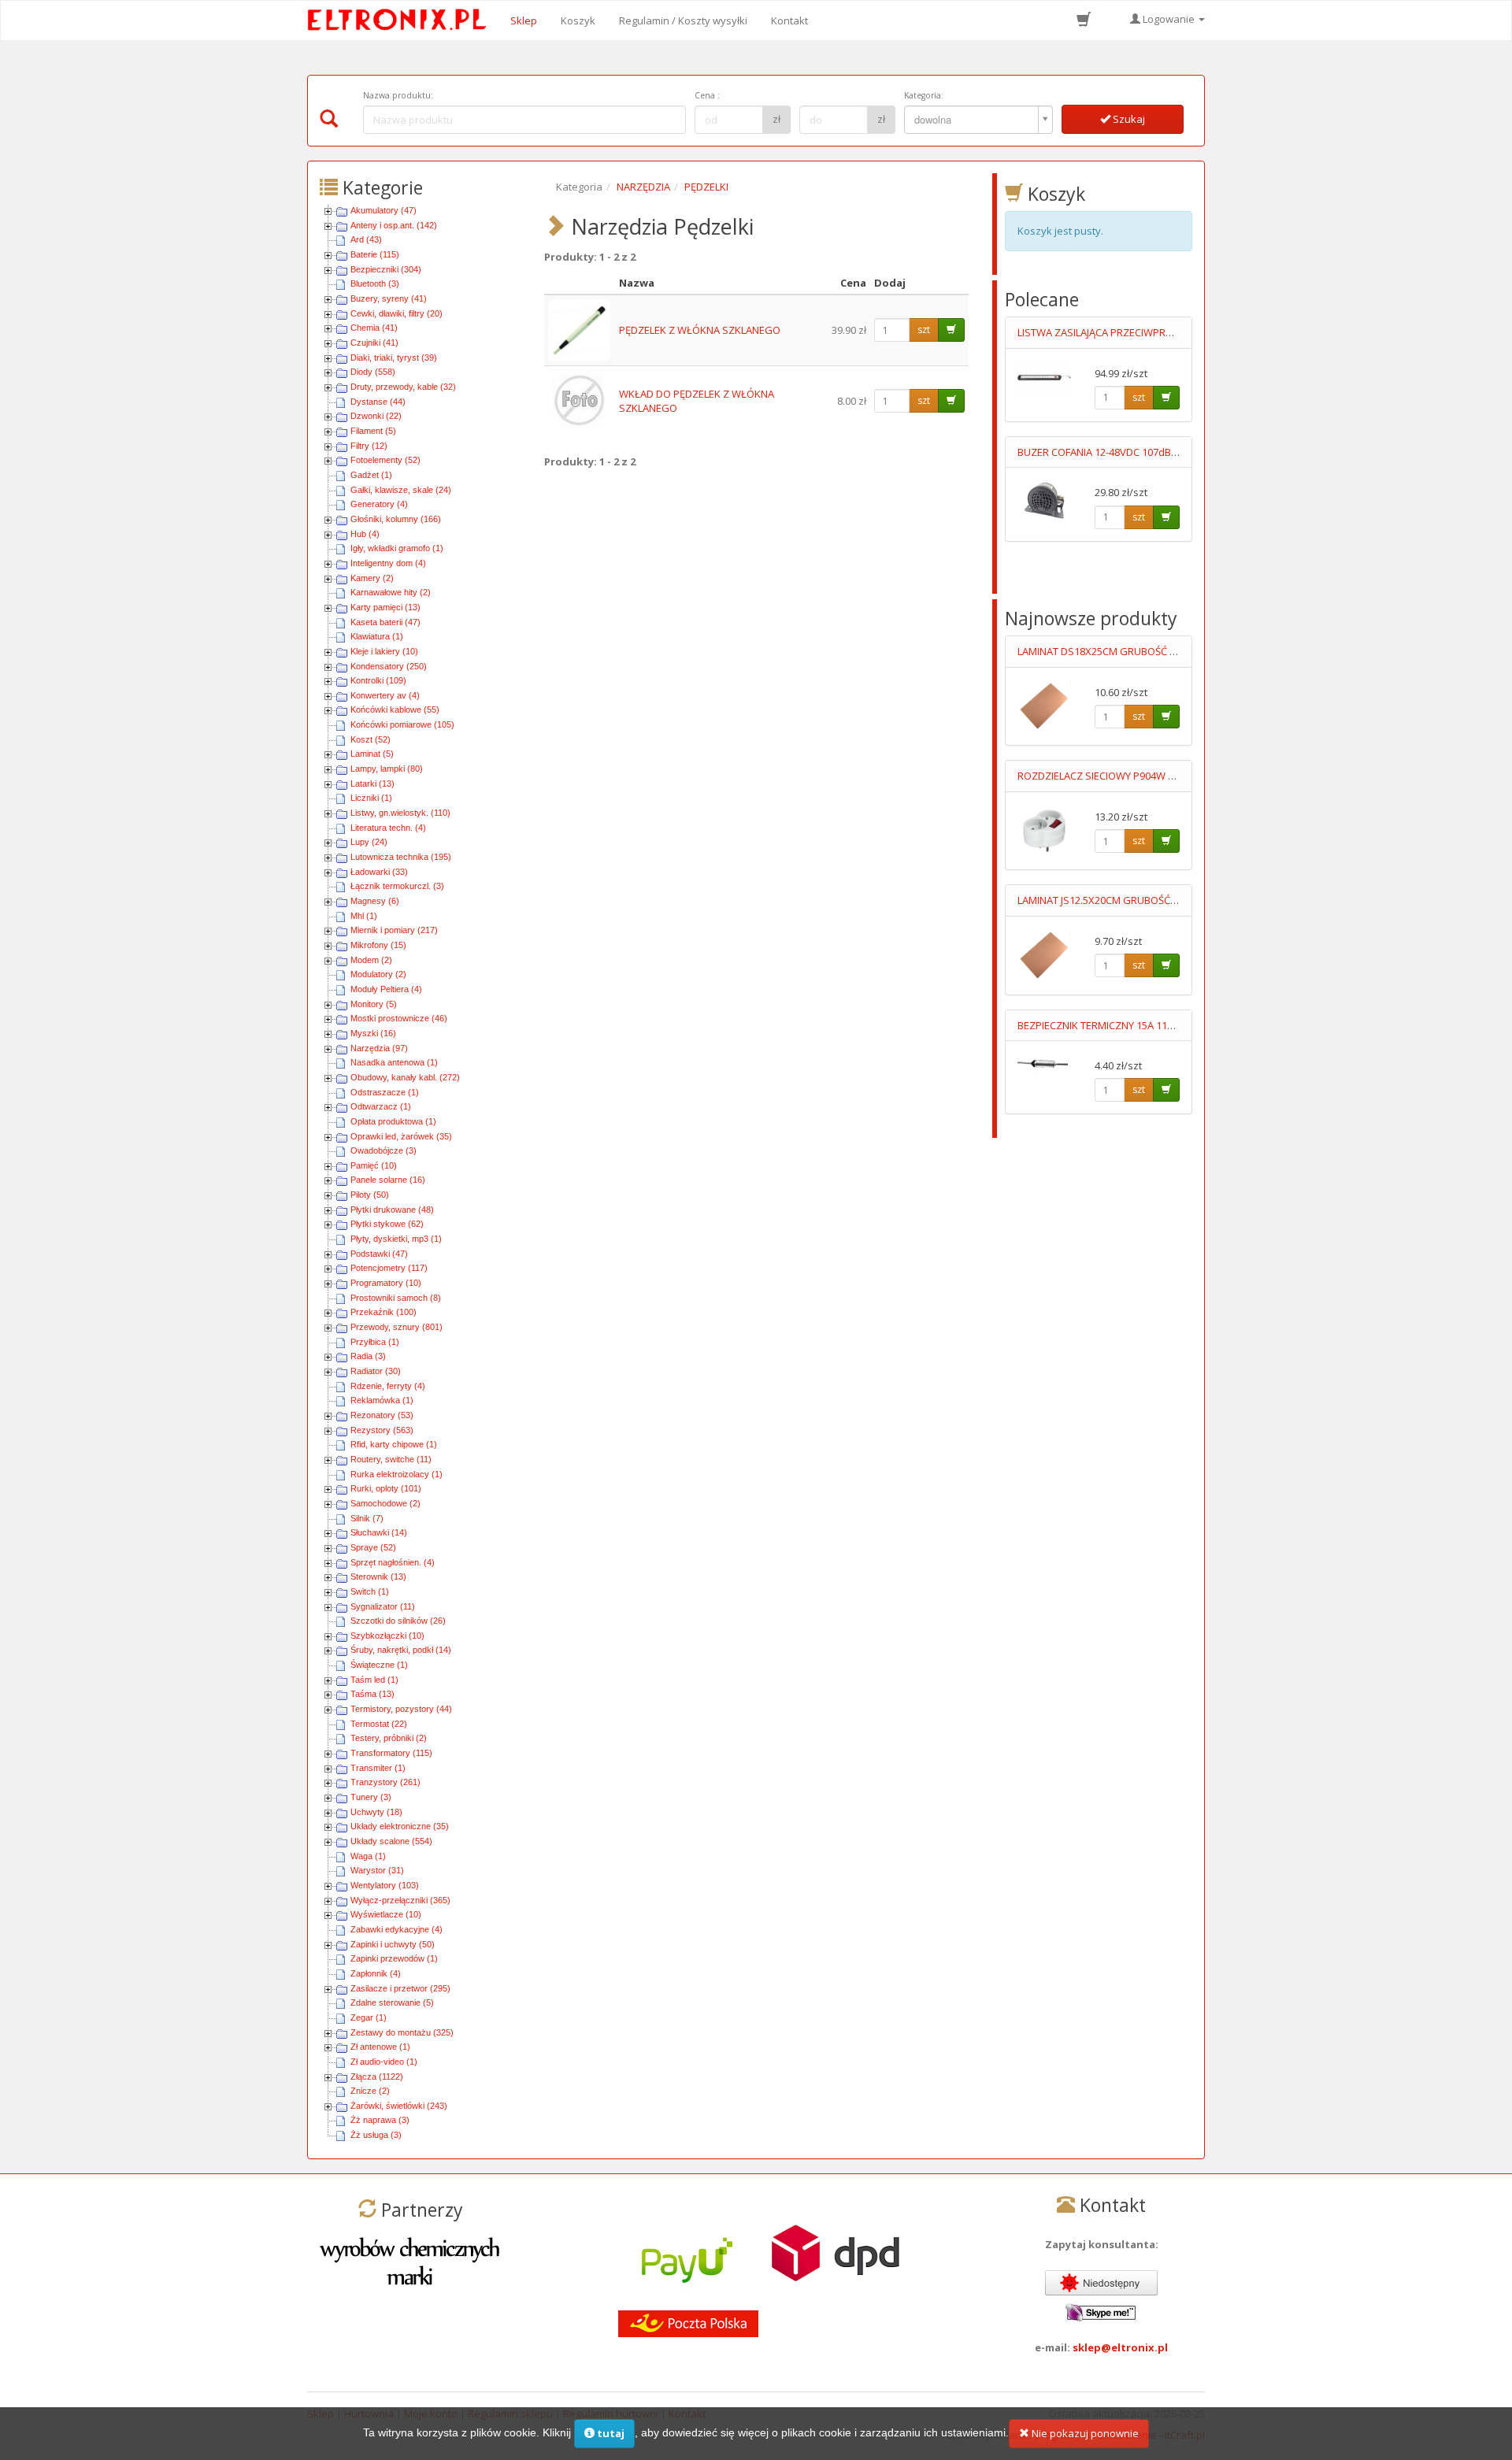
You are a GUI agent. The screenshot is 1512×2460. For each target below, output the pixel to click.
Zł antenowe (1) (380, 2047)
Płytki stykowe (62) (387, 1224)
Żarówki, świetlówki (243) (399, 2106)
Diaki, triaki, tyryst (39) (394, 358)
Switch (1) (370, 1591)
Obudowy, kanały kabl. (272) (405, 1077)
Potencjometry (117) (389, 1268)
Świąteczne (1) (379, 1665)
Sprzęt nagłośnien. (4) (393, 1562)
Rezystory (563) (382, 1430)
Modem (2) (371, 960)
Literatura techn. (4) (388, 828)
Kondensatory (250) (389, 666)
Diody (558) (373, 372)
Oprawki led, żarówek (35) (401, 1136)
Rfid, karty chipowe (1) (394, 1444)
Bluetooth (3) (375, 283)
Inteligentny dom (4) (388, 563)
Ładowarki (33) (379, 872)
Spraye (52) (373, 1547)
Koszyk (578, 20)
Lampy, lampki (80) (387, 769)
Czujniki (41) (374, 343)
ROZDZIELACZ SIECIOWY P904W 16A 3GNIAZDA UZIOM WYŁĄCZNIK (1173, 776)
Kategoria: (924, 95)
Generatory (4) (379, 504)
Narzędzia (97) (379, 1048)
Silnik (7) (367, 1518)
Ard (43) (366, 239)
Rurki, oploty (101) (386, 1488)
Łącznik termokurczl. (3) (397, 886)
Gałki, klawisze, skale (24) (401, 490)
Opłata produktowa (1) (393, 1121)
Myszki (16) (373, 1033)
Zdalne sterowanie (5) (392, 2002)
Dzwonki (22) (376, 416)
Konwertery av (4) (385, 695)
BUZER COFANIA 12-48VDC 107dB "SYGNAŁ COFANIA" (1141, 452)
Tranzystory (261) (385, 1782)
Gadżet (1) (371, 475)
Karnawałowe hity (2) (391, 592)
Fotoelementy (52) (385, 460)
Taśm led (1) (374, 1680)
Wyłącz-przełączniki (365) (400, 1900)
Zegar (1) (369, 2017)
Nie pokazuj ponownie (1084, 2433)
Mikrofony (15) (378, 945)
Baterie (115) (375, 254)
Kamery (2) (372, 578)
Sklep (524, 20)
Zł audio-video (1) (384, 2062)
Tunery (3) (371, 1797)
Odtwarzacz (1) (381, 1106)
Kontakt (789, 20)
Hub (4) (365, 534)
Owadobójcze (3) (384, 1150)
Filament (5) (373, 431)
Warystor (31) (377, 1870)
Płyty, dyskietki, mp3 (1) (396, 1239)
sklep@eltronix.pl (1120, 2347)
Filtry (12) (369, 446)
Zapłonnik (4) (376, 1973)
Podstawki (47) (379, 1254)
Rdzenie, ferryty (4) (388, 1386)
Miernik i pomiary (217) (394, 930)
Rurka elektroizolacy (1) (397, 1474)
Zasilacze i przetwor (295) (400, 1988)
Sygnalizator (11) (383, 1606)
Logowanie (1169, 19)
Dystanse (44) (378, 402)
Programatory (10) (386, 1283)
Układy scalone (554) (391, 1841)
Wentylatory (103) (385, 1885)
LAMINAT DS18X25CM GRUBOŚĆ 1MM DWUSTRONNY (1141, 651)
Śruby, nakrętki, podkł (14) (401, 1650)
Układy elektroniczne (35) (400, 1826)
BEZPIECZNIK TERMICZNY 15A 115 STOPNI (1114, 1025)
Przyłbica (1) (375, 1342)
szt (924, 330)
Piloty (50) (370, 1195)
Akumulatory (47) (384, 210)
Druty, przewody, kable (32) (403, 387)
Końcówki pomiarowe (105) (402, 724)
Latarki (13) (372, 784)
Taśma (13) (372, 1694)
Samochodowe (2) (385, 1503)
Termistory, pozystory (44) (401, 1709)
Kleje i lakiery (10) (384, 651)
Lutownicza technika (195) (401, 857)
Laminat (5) (372, 754)
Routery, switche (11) (391, 1459)
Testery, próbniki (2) (389, 1738)
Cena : (707, 95)
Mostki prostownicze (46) (399, 1018)
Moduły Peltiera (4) (386, 989)
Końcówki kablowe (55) (395, 709)
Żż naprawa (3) (380, 2120)
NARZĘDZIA (643, 187)
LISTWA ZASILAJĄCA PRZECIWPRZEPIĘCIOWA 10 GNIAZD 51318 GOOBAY (1184, 332)
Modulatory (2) (378, 974)
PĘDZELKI (706, 187)
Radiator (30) (376, 1371)
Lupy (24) (369, 842)
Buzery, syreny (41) (389, 298)
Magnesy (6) (375, 901)
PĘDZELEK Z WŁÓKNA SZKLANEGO (700, 330)
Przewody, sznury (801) (397, 1327)
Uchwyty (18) (376, 1812)
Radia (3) (368, 1356)
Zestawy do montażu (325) (402, 2032)
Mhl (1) (364, 916)
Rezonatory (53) (382, 1415)
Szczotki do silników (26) (398, 1621)
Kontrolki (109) (378, 680)
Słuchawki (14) (379, 1532)
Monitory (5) (374, 1004)
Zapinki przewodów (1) (394, 1958)
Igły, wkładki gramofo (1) (397, 548)
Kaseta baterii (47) (385, 622)
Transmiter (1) (378, 1768)
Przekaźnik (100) (384, 1312)
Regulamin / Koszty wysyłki (683, 20)
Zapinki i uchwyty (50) (393, 1944)
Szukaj (1128, 119)
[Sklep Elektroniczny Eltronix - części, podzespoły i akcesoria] (402, 20)
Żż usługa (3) (376, 2135)
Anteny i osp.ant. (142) (394, 225)
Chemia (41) (374, 328)
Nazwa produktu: (398, 95)
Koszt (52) (371, 739)
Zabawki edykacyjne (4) (397, 1929)
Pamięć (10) (374, 1165)
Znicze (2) (370, 2091)
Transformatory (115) (391, 1753)
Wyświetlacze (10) (386, 1914)
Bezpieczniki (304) (386, 269)
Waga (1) (368, 1856)
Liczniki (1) (371, 798)
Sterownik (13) (378, 1576)
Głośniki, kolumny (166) (396, 519)
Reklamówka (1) (382, 1400)
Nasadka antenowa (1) (394, 1062)
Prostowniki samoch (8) (396, 1298)
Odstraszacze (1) (385, 1092)
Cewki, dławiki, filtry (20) (397, 313)
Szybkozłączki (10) (387, 1636)
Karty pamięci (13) (385, 607)
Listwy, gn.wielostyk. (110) (400, 813)
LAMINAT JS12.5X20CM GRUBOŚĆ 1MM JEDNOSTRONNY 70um (1160, 900)
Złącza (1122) (377, 2077)
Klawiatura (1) (377, 636)
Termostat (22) (379, 1724)
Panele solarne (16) (388, 1180)
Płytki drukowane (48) (392, 1210)
